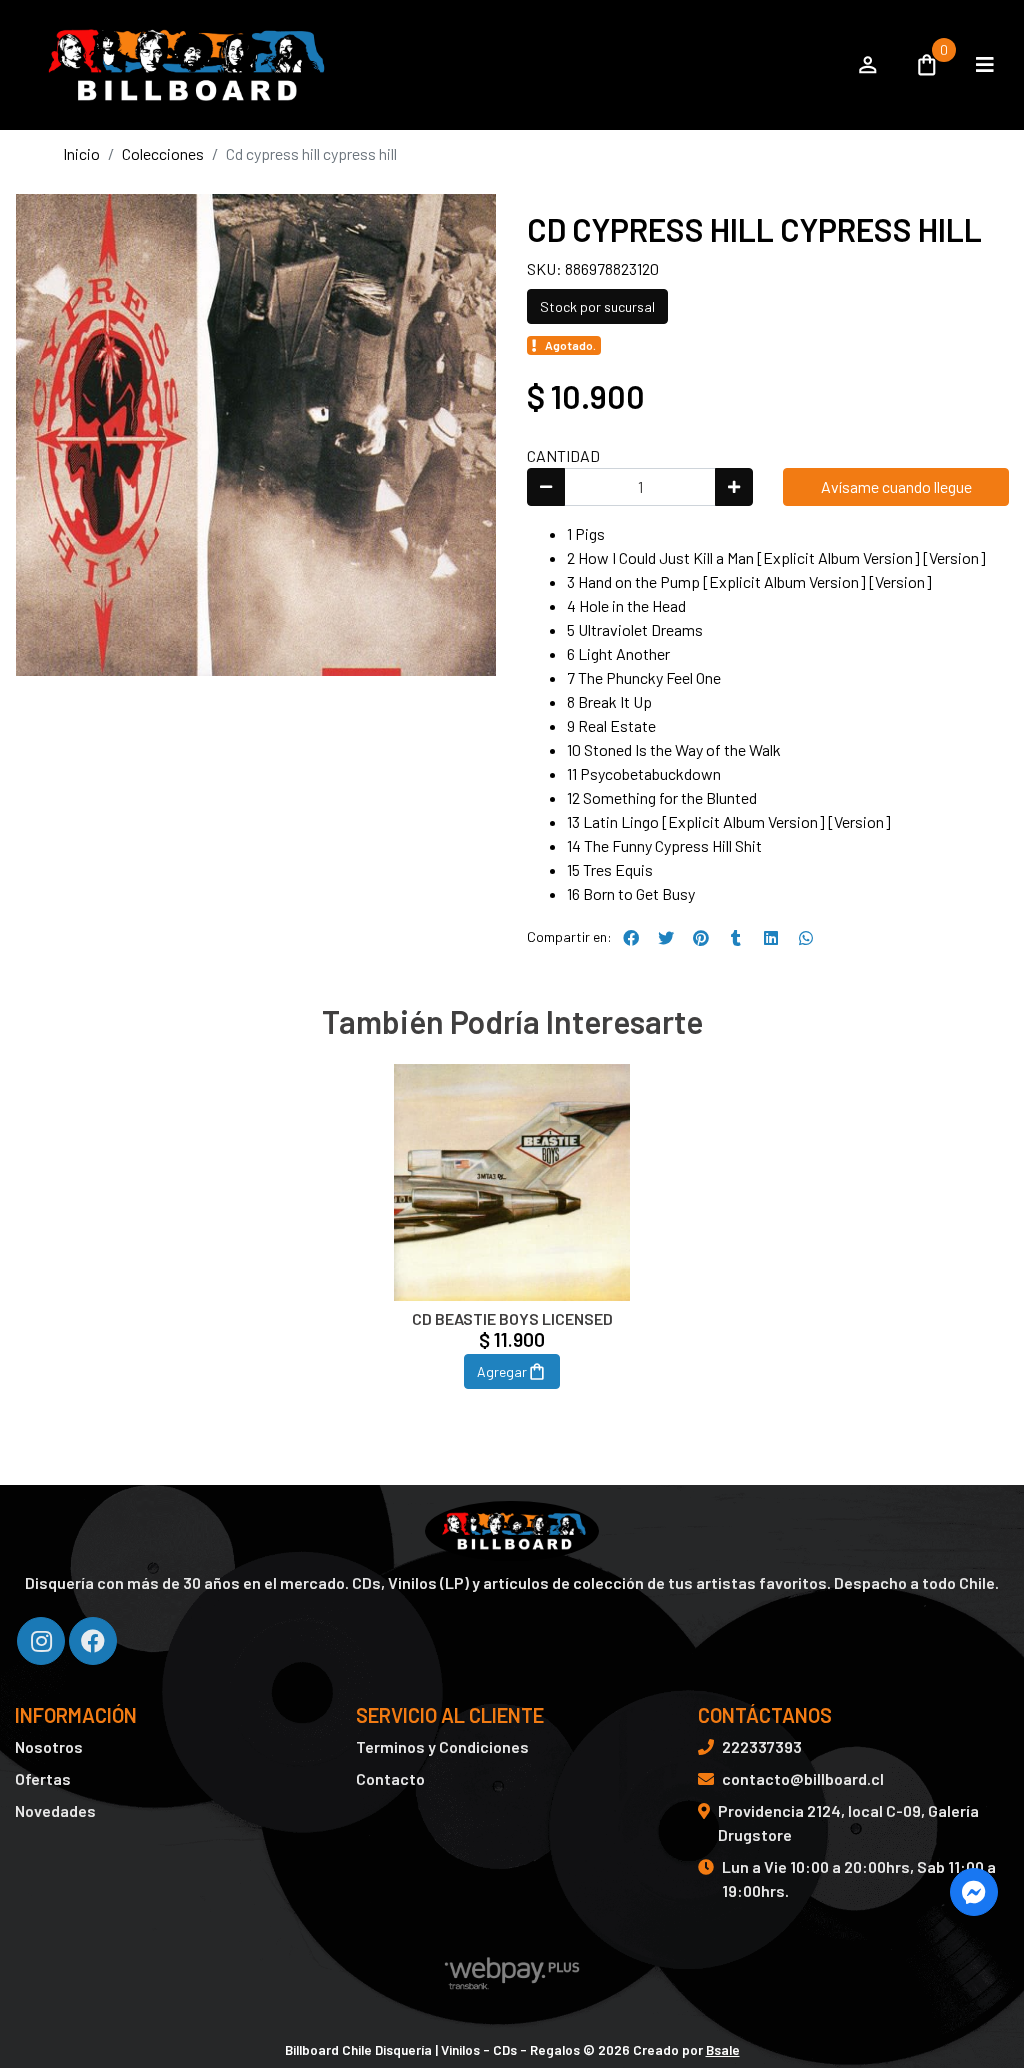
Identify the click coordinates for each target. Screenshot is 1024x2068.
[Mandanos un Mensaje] (974, 1892)
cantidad (563, 455)
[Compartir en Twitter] (666, 938)
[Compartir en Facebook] (631, 938)
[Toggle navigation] (985, 65)
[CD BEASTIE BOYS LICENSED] (512, 1182)
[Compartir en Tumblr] (736, 938)
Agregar (502, 1371)
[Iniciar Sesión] (868, 65)
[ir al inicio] (511, 1531)
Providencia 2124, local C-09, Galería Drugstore (848, 1822)
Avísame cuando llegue (896, 486)
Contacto (390, 1778)
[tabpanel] (512, 1250)
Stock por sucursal (597, 306)
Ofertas (43, 1778)
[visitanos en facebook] (93, 1641)
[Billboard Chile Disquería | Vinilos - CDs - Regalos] (424, 65)
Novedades (55, 1810)
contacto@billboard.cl (803, 1778)
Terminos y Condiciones (442, 1746)
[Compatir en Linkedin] (771, 938)
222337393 (762, 1746)
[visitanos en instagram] (41, 1641)
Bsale (723, 2049)
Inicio (81, 153)
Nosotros (49, 1746)
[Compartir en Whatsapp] (806, 938)
